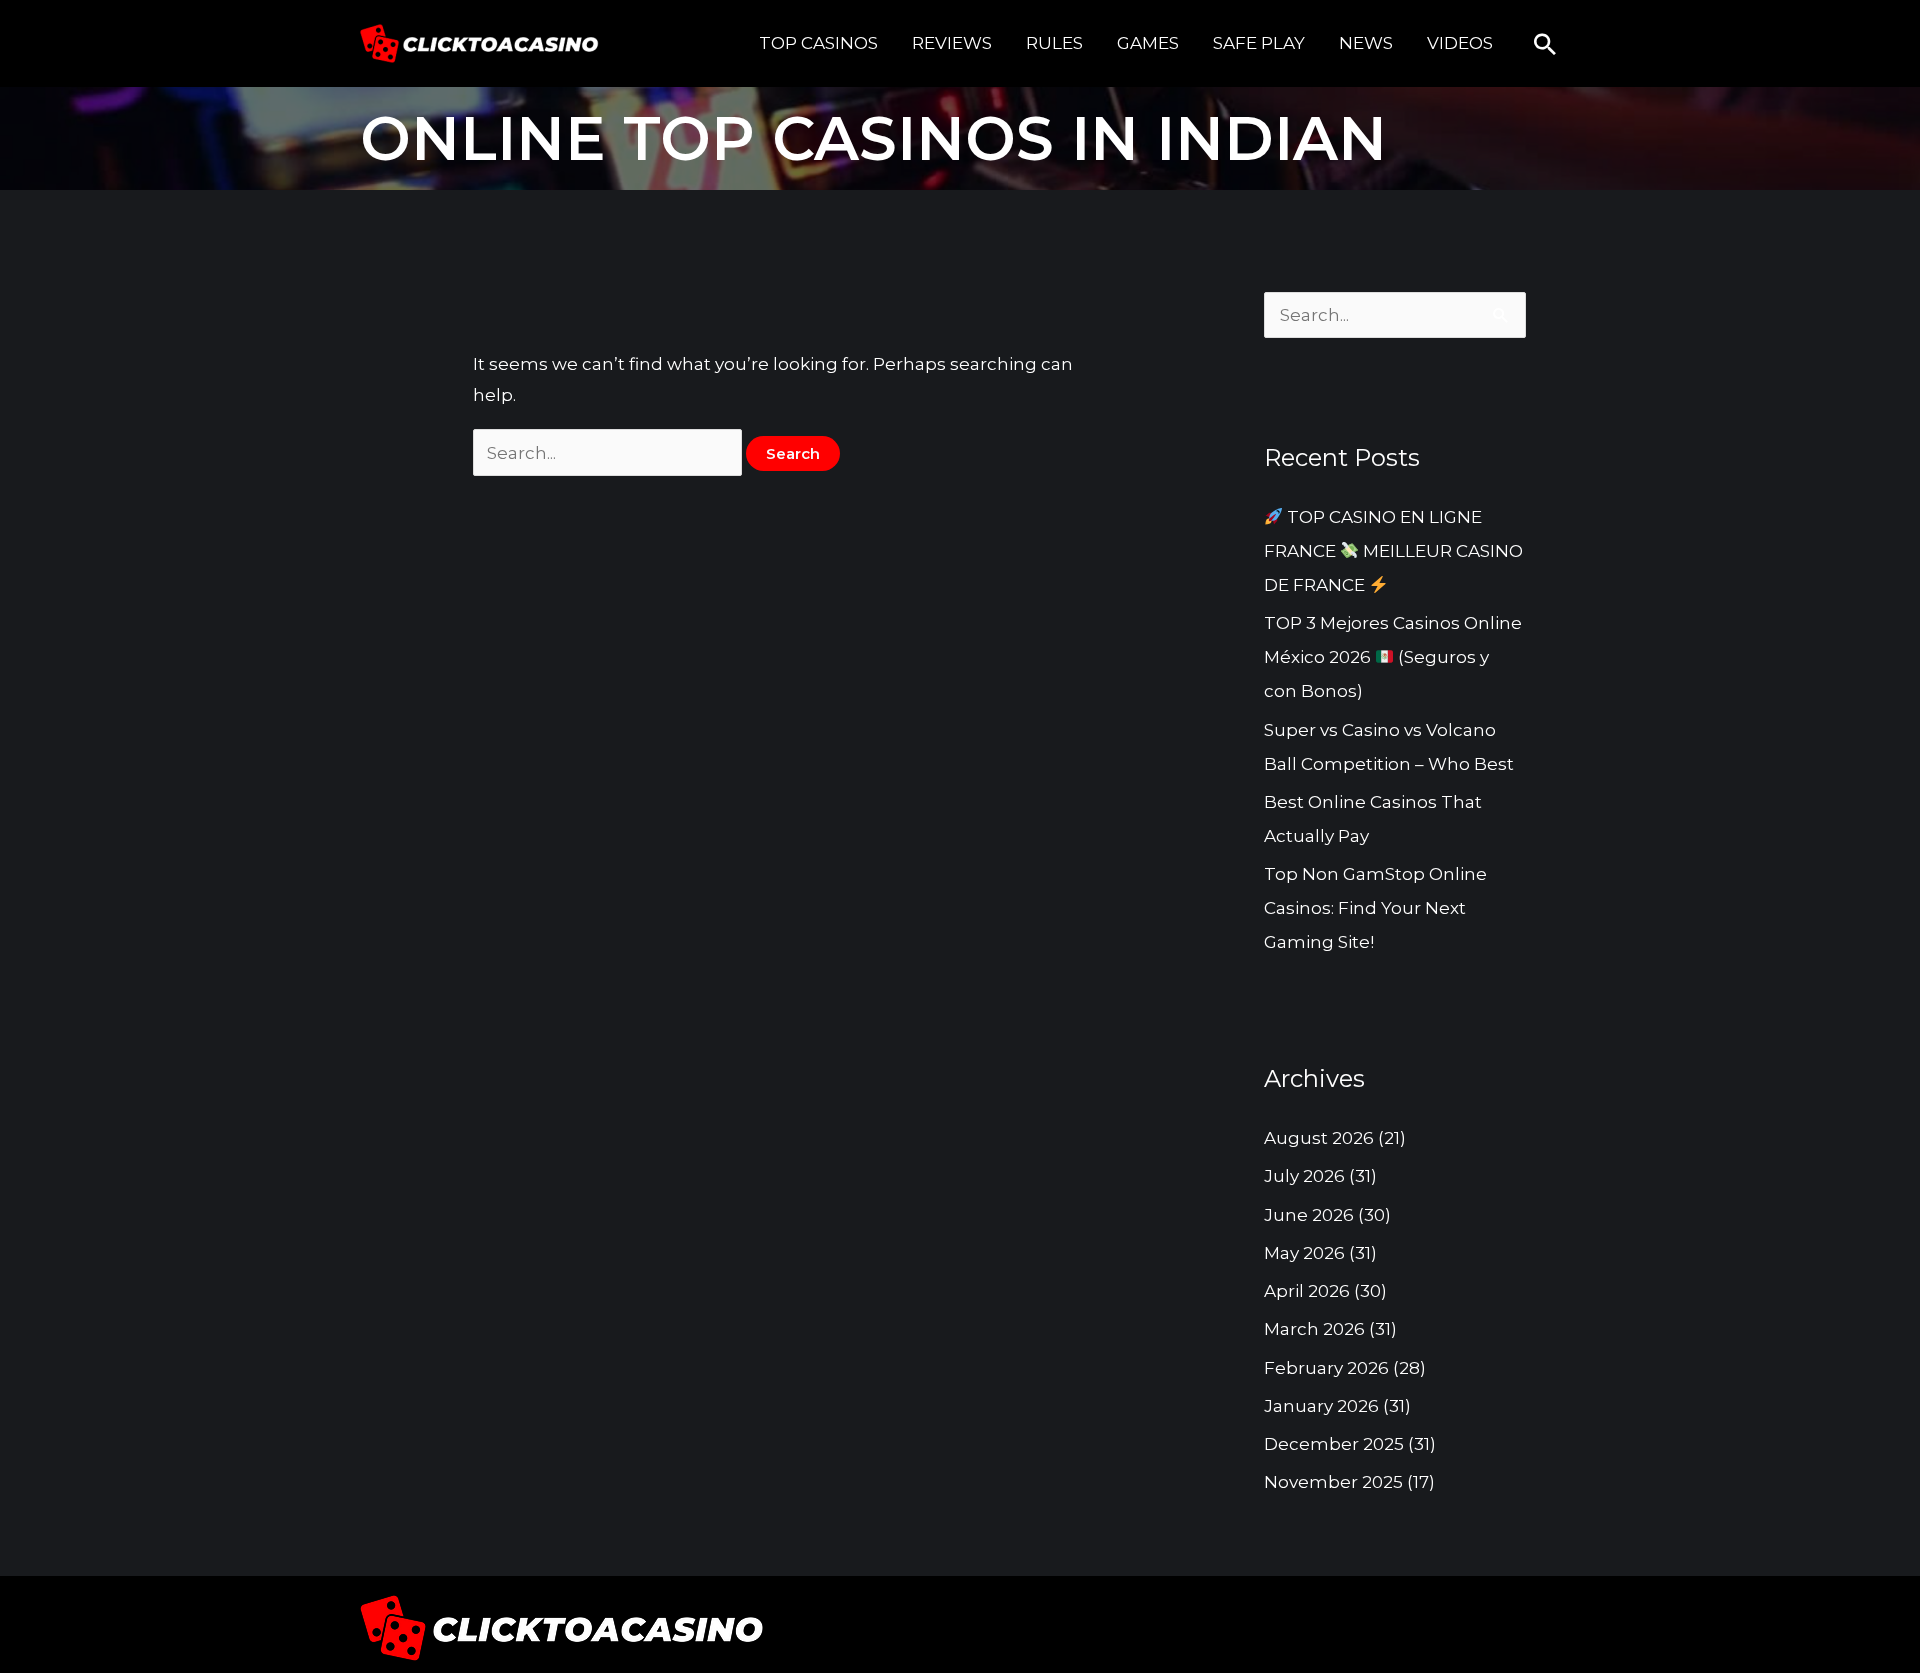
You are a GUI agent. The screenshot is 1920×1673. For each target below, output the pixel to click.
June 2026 (1309, 1215)
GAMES (1148, 43)
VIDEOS (1460, 43)
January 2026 (1321, 1406)
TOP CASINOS (818, 43)
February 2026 (1326, 1368)
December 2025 (1334, 1444)
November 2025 (1333, 1482)
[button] (1545, 44)
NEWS (1366, 43)
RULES (1054, 43)
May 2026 (1304, 1253)
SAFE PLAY (1259, 43)
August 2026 (1319, 1138)
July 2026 (1304, 1176)
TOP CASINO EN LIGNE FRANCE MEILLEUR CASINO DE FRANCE (1393, 551)
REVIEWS (952, 43)
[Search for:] (609, 453)
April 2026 (1307, 1291)
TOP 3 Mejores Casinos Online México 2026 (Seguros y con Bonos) (1393, 657)
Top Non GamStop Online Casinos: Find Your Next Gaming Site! (1375, 908)
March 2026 (1314, 1329)
